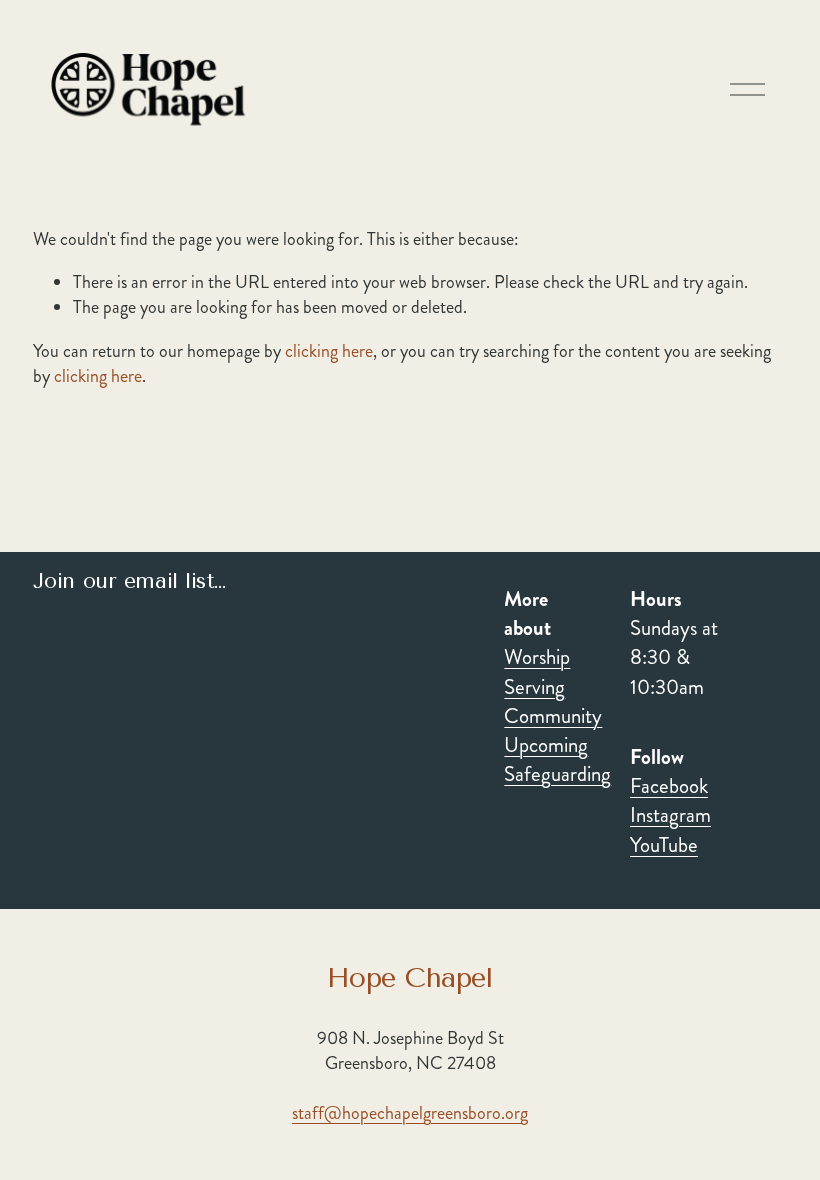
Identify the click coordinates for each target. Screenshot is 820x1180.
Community (553, 716)
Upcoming (546, 745)
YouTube (664, 845)
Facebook (669, 786)
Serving (534, 687)
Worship (537, 657)
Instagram (670, 815)
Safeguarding (557, 774)
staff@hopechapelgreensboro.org (410, 1113)
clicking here (329, 351)
